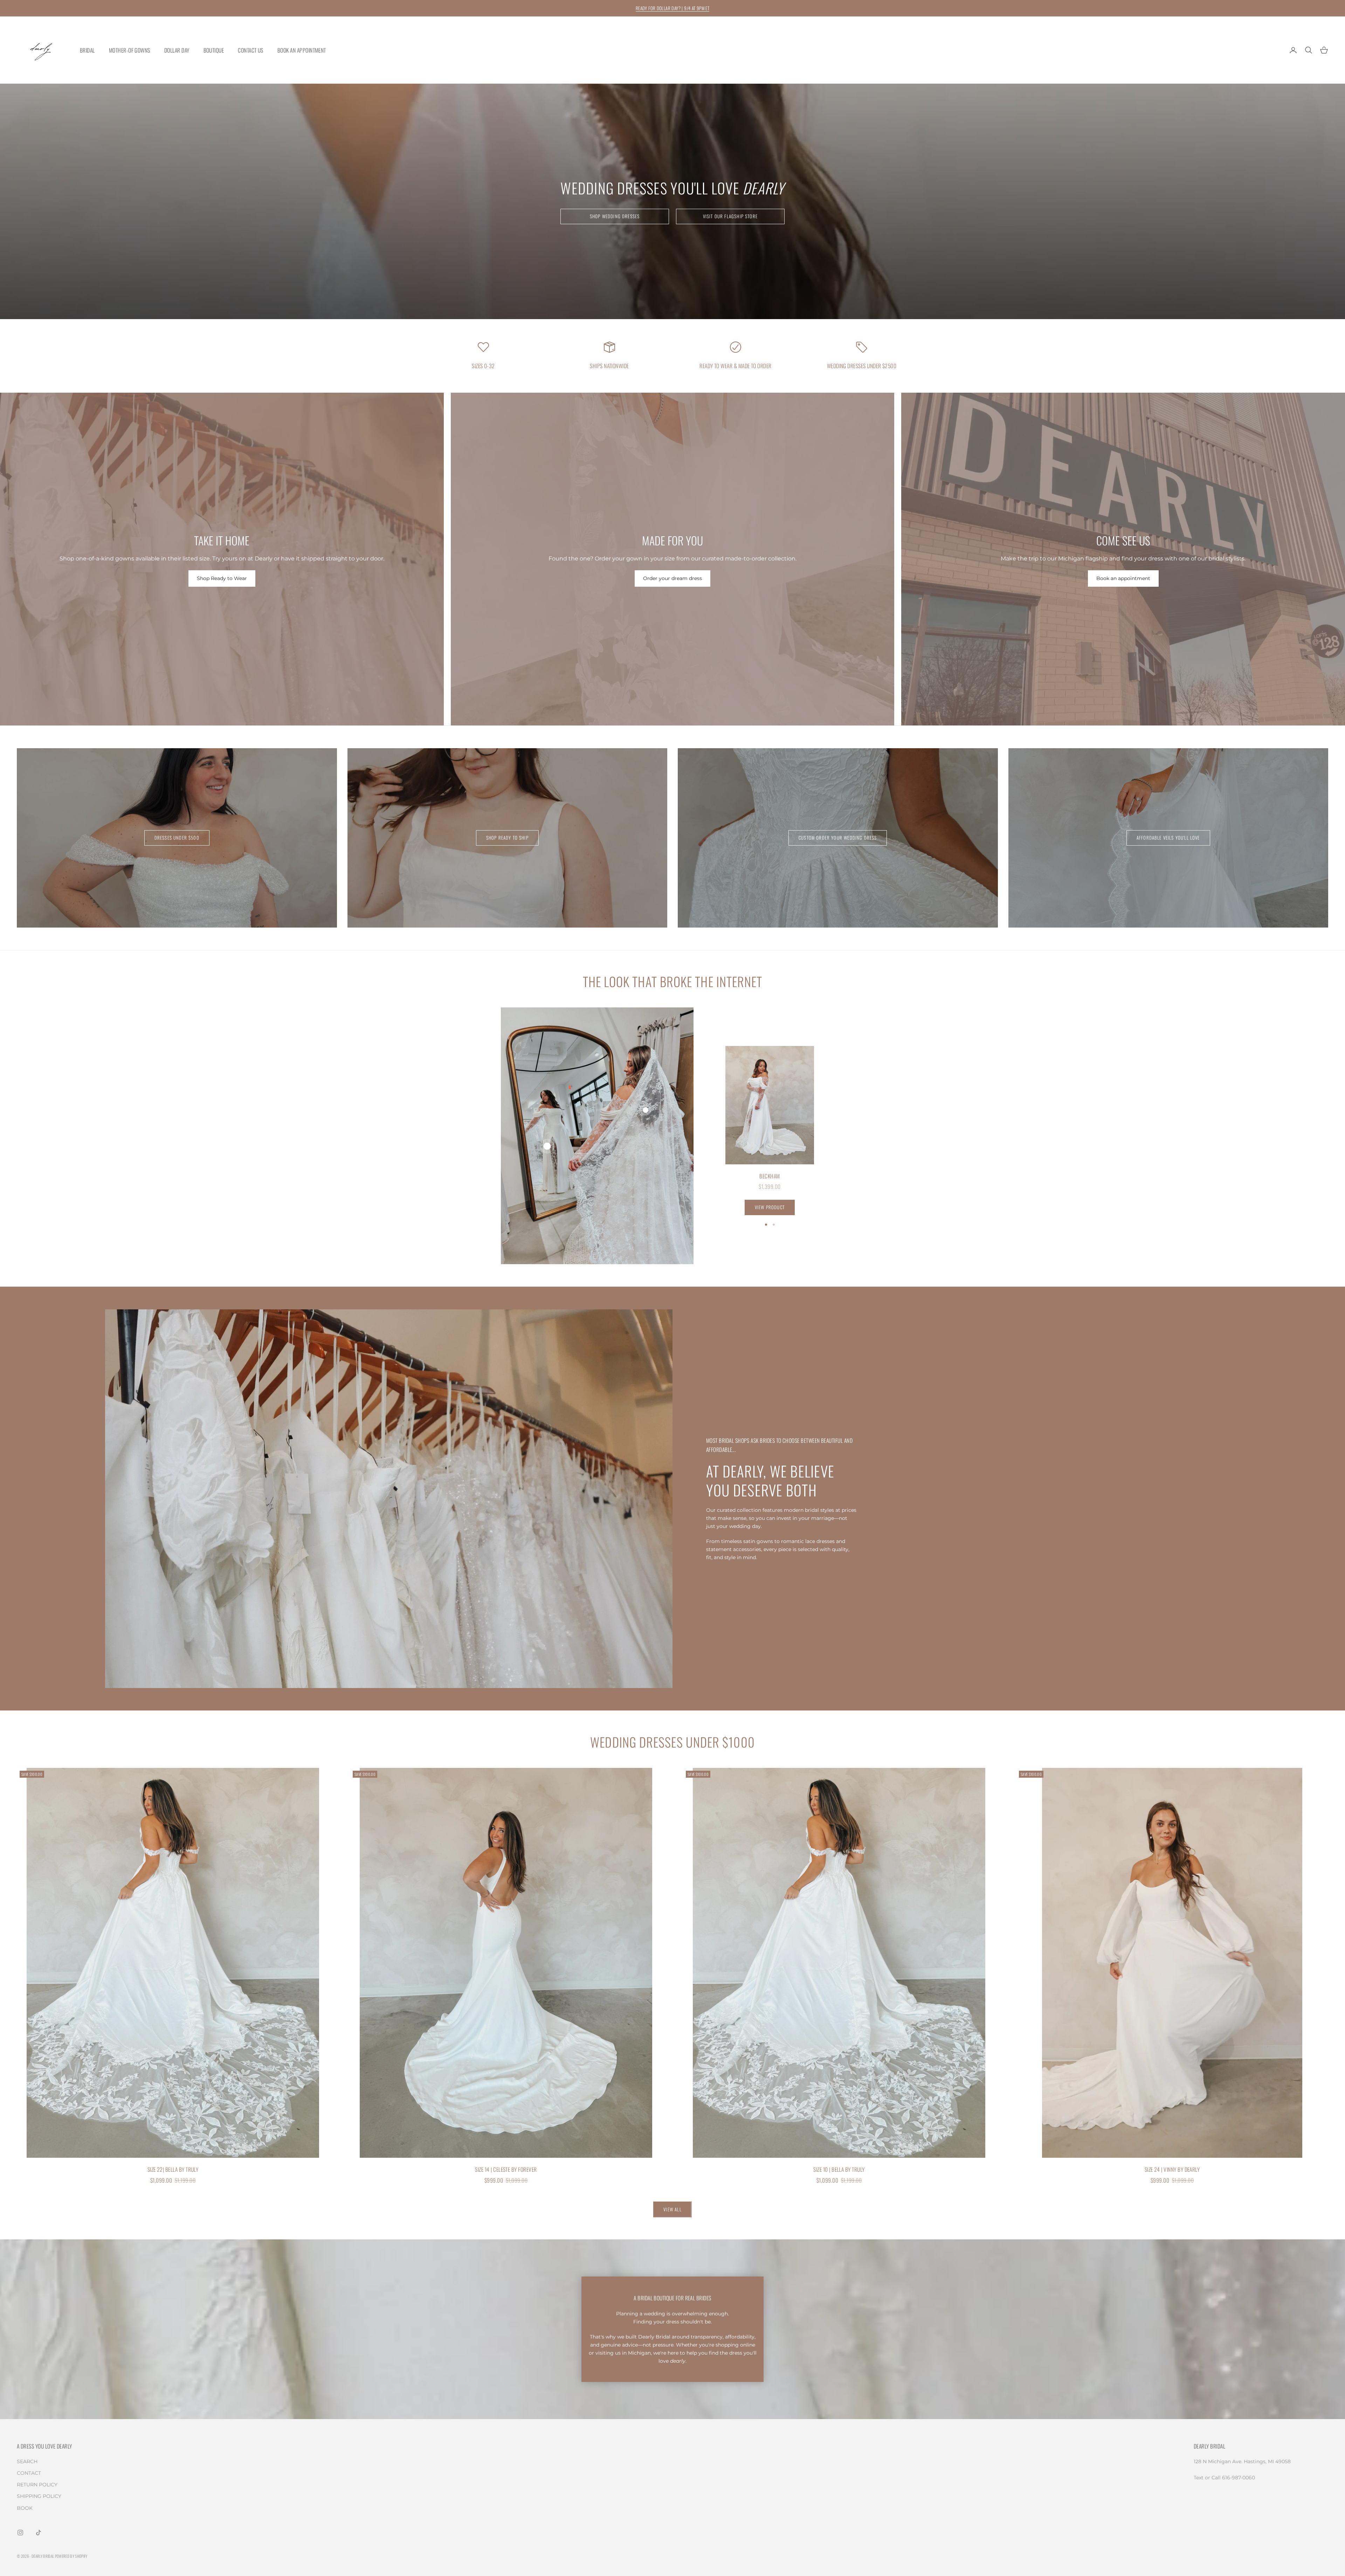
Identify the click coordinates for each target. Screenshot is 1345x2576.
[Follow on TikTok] (39, 2533)
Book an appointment (1123, 578)
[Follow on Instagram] (20, 2533)
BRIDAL (87, 50)
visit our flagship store (730, 216)
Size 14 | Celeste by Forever (506, 2169)
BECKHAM (770, 1176)
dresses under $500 (177, 838)
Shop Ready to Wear (222, 578)
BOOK (25, 2508)
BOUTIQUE (214, 50)
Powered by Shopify (71, 2556)
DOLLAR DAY (177, 50)
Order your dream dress (672, 578)
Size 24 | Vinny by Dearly (1172, 2169)
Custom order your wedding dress (838, 838)
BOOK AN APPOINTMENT (302, 50)
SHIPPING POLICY (39, 2496)
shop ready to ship (507, 838)
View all (672, 2209)
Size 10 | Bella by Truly (839, 2169)
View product (770, 1207)
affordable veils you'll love (1168, 838)
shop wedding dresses (615, 216)
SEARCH (27, 2461)
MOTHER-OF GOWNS (130, 50)
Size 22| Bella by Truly (173, 2169)
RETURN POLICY (37, 2485)
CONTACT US (251, 50)
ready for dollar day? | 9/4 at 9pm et (672, 8)
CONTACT (29, 2473)
